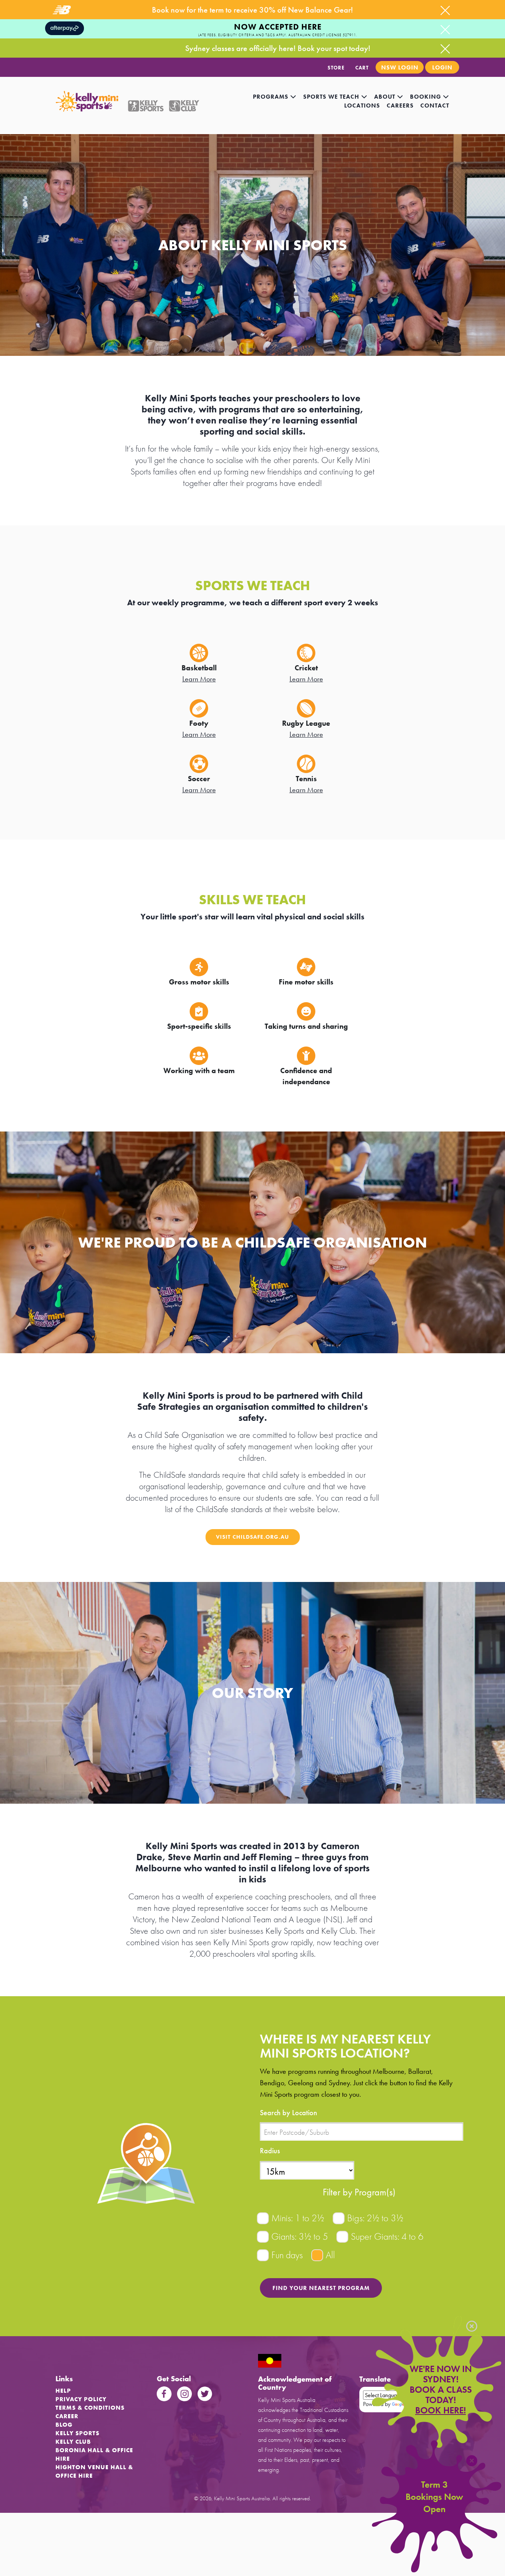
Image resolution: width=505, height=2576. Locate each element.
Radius (270, 2151)
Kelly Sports (77, 2433)
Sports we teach (332, 97)
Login (442, 67)
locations (362, 106)
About (386, 97)
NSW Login (400, 67)
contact (435, 106)
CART (362, 68)
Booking (426, 97)
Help (63, 2391)
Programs (272, 97)
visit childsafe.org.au (253, 1537)
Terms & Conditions (90, 2408)
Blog (64, 2425)
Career (67, 2416)
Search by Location (289, 2113)
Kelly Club (73, 2442)
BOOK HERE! (440, 2410)
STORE (336, 68)
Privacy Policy (81, 2399)
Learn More (199, 679)
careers (400, 106)
